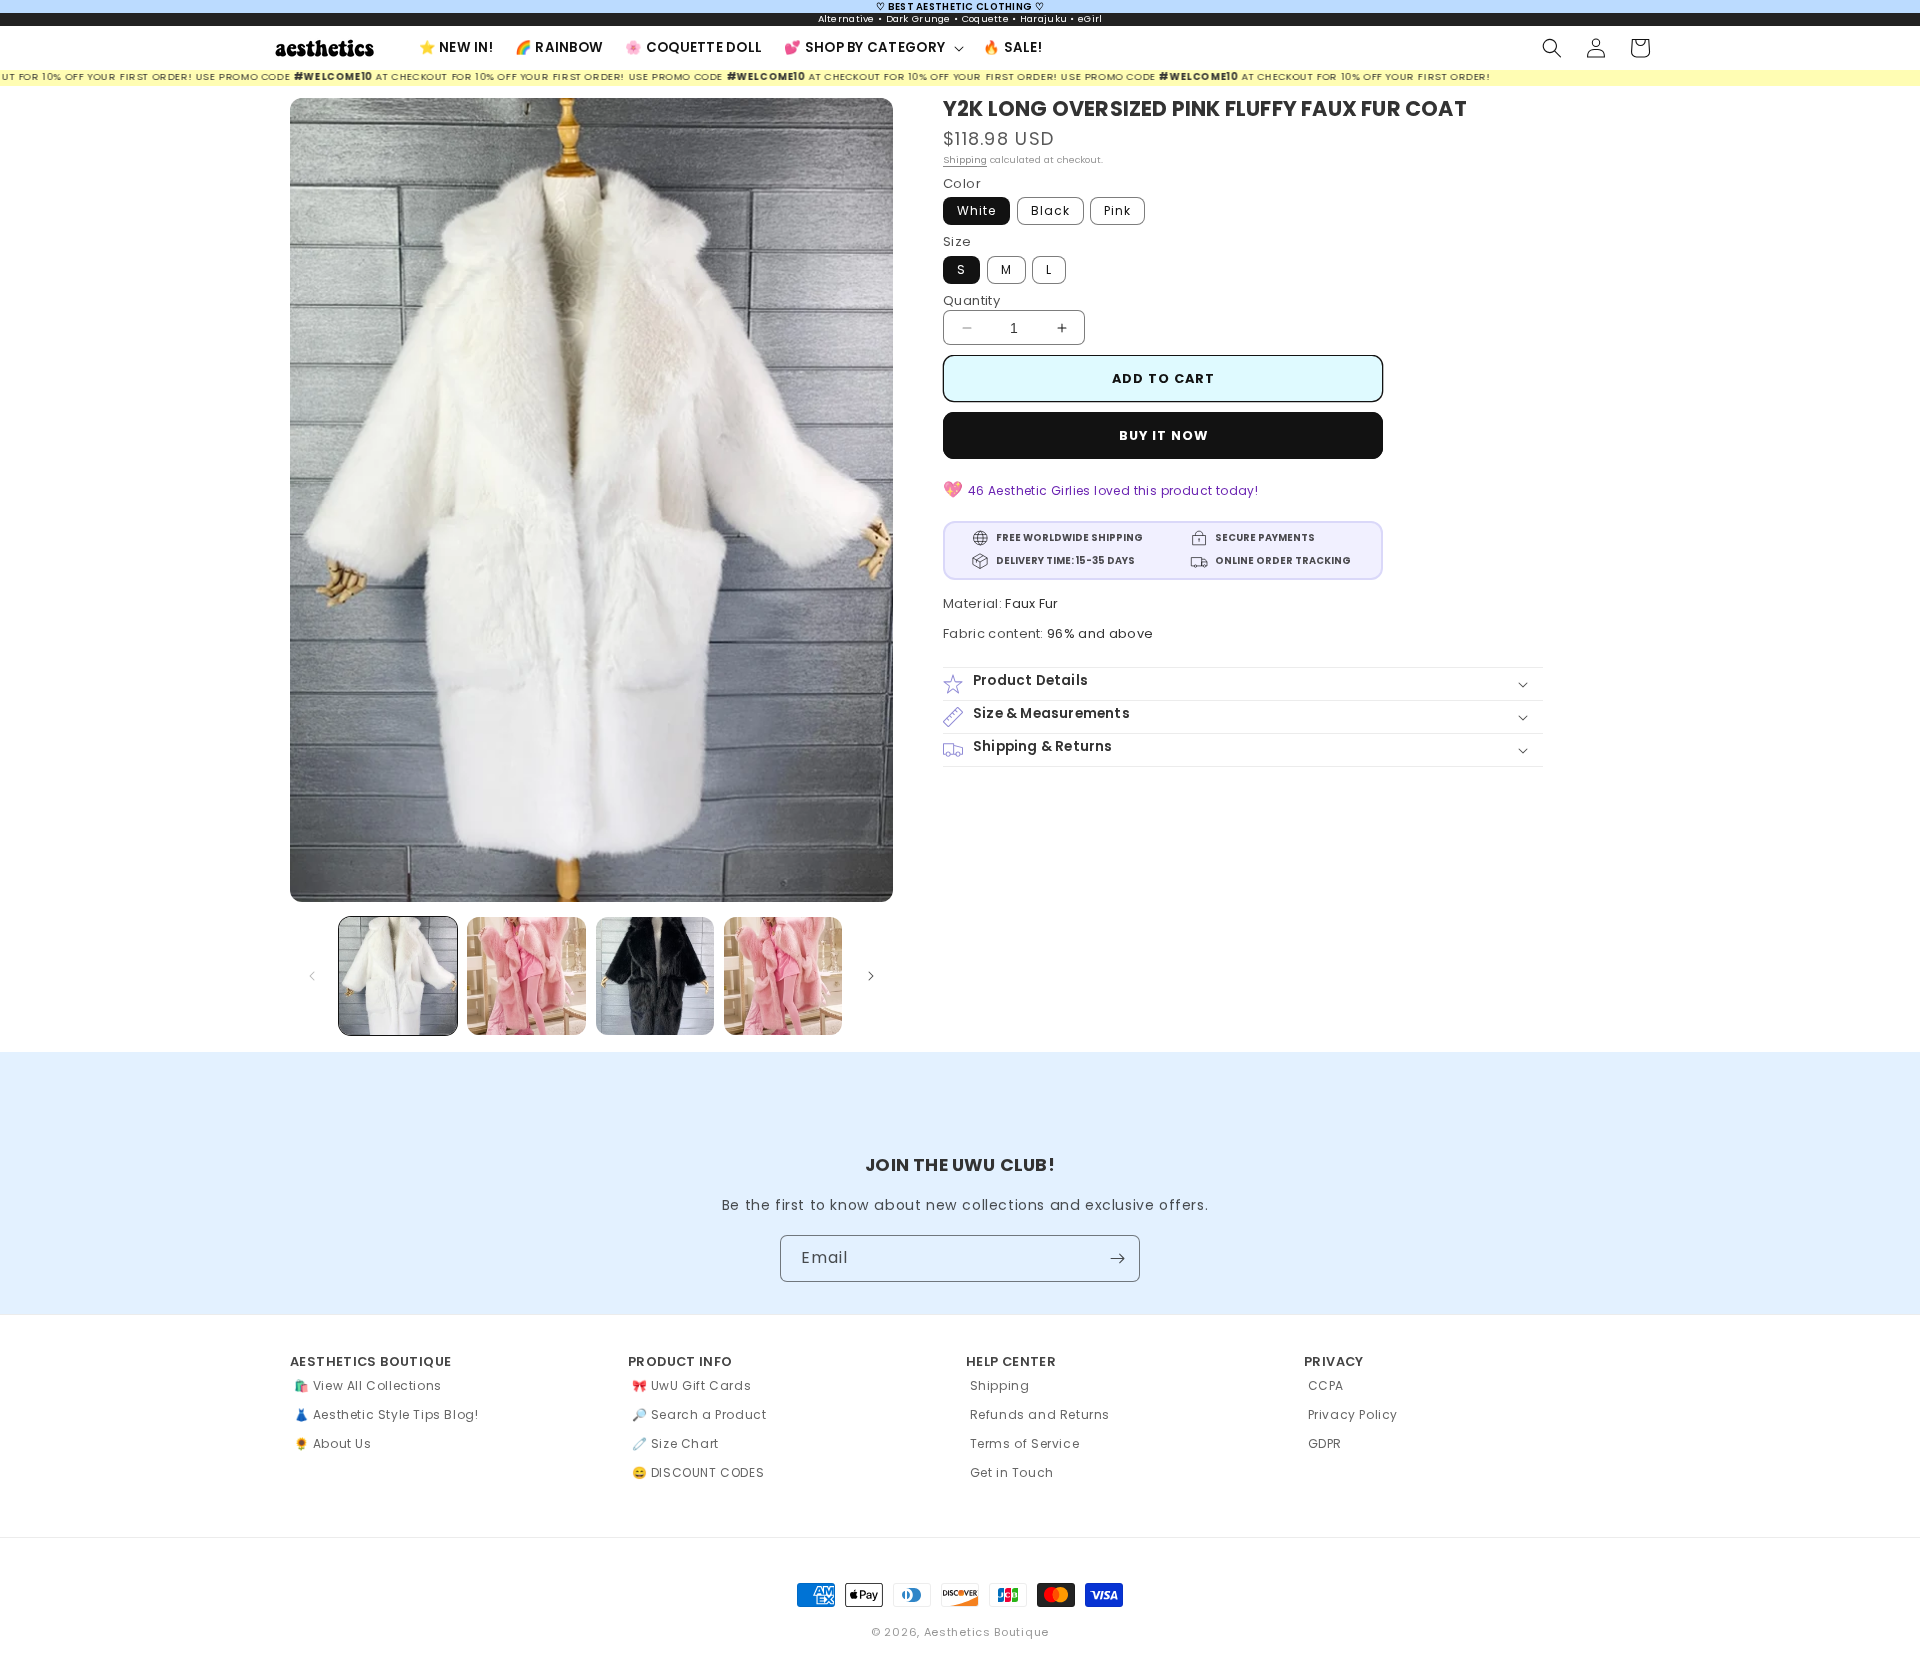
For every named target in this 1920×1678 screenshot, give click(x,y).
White (976, 211)
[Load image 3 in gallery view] (655, 976)
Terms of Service (1025, 1443)
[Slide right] (871, 976)
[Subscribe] (1117, 1258)
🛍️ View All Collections (368, 1385)
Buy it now (1163, 436)
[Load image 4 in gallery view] (783, 976)
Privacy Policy (1353, 1414)
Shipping (965, 160)
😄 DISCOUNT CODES (698, 1472)
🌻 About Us (333, 1443)
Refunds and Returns (1040, 1414)
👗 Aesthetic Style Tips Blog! (386, 1414)
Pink (1117, 211)
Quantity (971, 300)
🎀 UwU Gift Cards (692, 1385)
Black (1050, 211)
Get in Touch (1012, 1472)
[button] (872, 47)
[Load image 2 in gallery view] (526, 976)
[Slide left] (312, 976)
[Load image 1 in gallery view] (398, 976)
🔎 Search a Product (699, 1414)
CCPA (1326, 1385)
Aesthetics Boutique (986, 1632)
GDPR (1325, 1443)
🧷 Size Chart (675, 1443)
